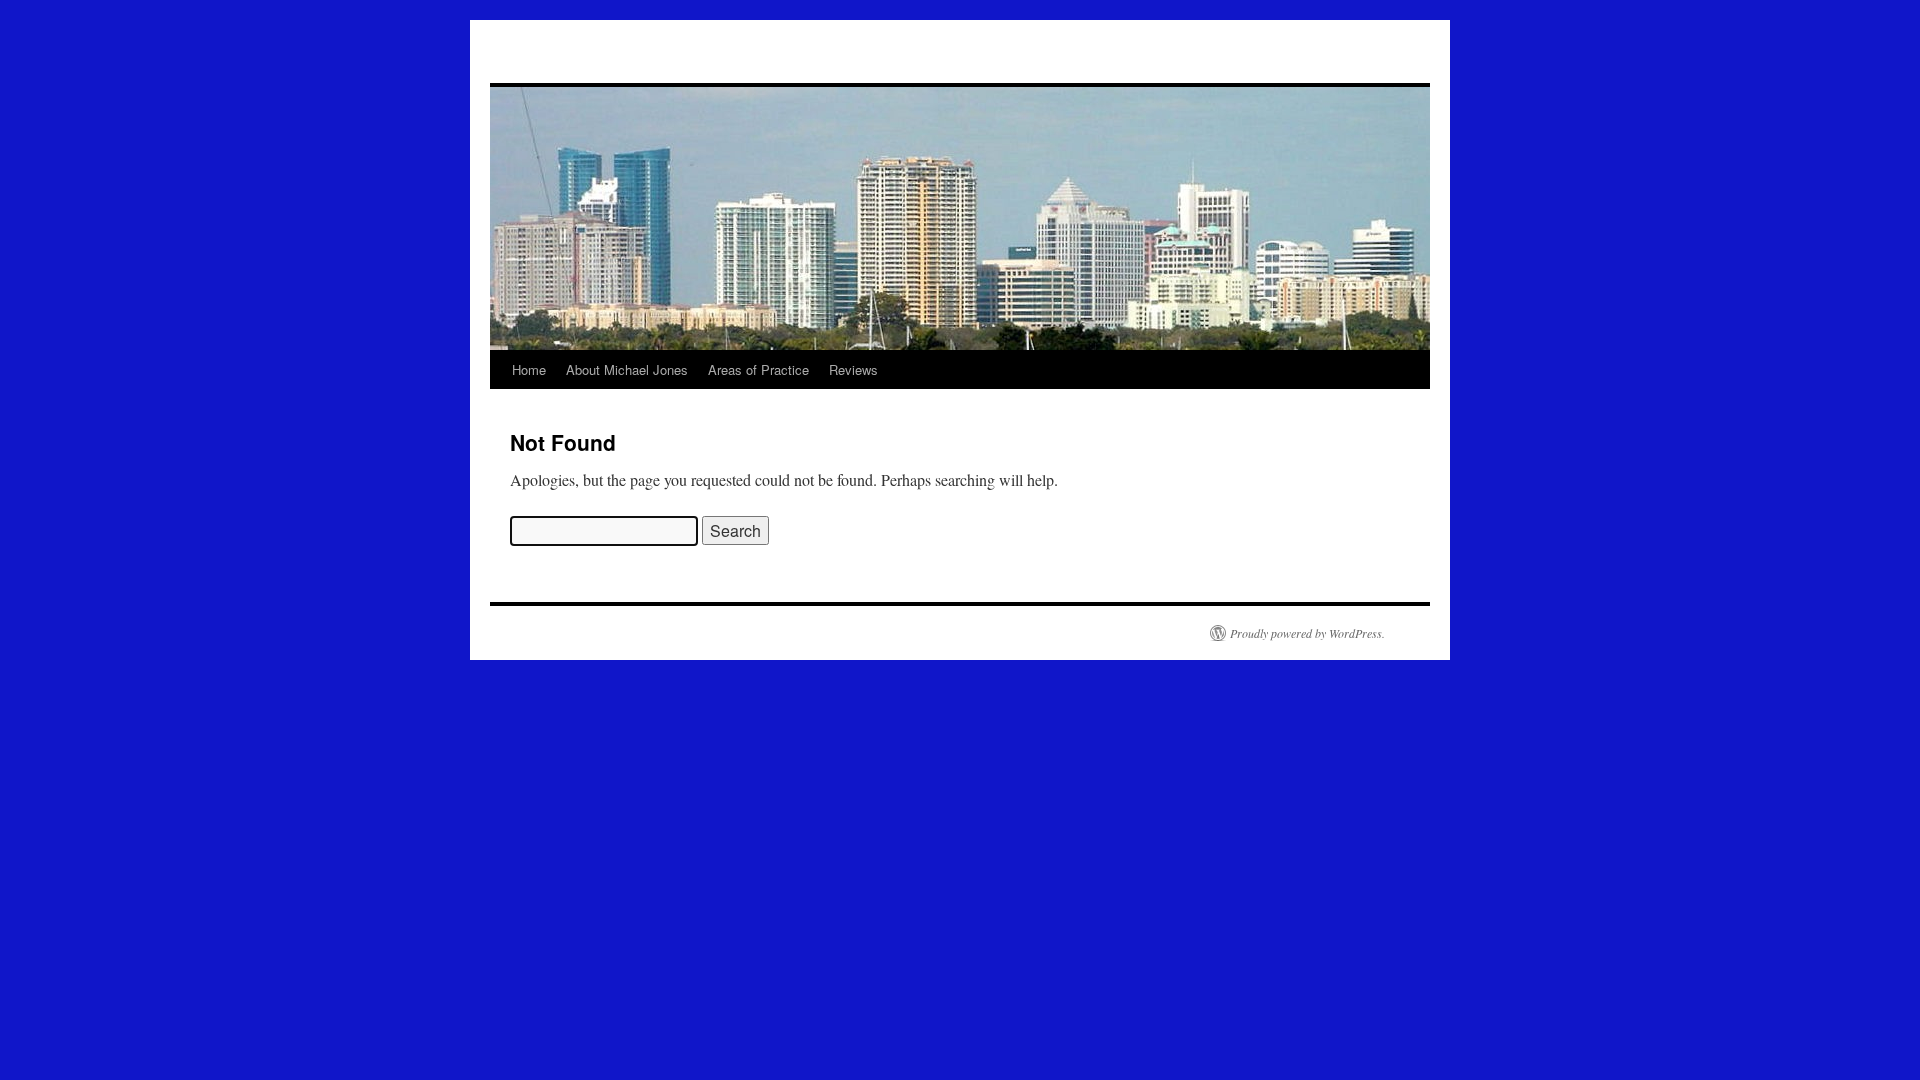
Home (529, 369)
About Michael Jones (627, 369)
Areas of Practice (758, 369)
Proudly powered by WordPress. (1307, 633)
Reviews (853, 369)
